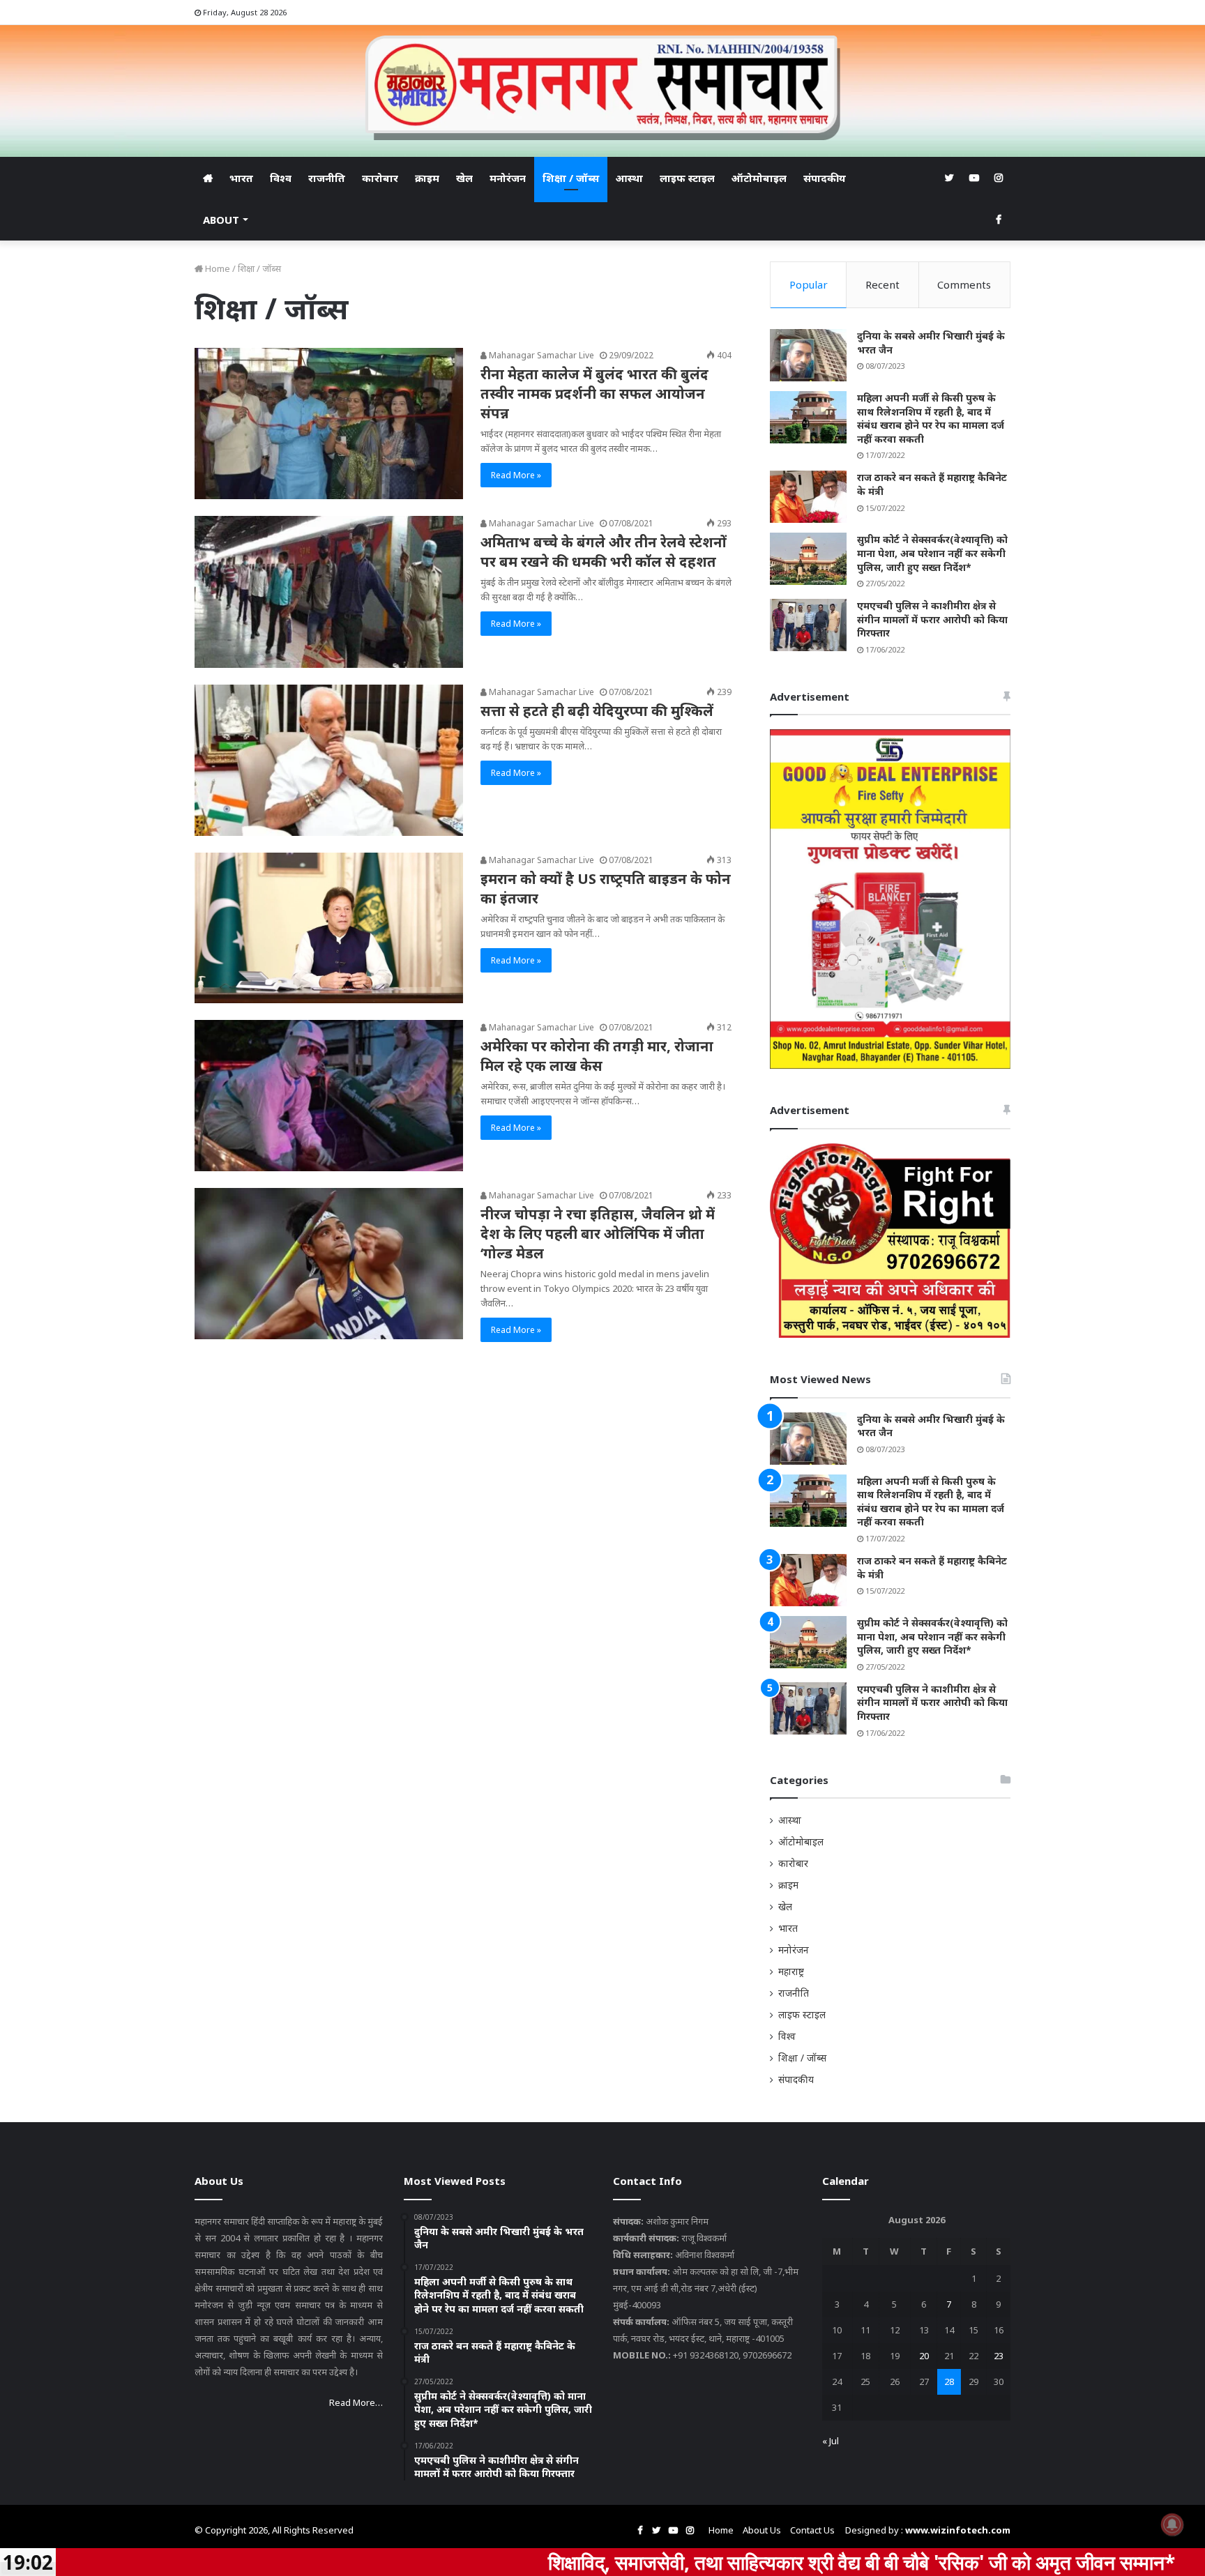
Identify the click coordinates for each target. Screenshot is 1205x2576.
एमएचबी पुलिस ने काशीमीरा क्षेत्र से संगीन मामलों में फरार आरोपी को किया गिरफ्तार (932, 619)
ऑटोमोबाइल (759, 178)
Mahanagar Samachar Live (540, 355)
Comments (964, 284)
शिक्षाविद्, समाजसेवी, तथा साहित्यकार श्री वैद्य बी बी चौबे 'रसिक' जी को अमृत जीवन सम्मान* (723, 2562)
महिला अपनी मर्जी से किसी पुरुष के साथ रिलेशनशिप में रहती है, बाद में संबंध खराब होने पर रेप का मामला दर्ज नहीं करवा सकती (931, 418)
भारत (241, 178)
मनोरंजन (508, 178)
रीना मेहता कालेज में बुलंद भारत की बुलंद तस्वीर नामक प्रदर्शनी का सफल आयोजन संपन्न (594, 394)
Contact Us (812, 2530)
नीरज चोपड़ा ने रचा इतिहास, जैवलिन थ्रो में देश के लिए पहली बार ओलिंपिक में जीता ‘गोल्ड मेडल (598, 1234)
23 (999, 2356)
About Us (762, 2530)
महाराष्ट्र (791, 1971)
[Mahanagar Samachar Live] (602, 88)
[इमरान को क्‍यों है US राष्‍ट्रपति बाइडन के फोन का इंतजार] (329, 928)
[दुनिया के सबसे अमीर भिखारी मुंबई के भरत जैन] (808, 355)
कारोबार (380, 178)
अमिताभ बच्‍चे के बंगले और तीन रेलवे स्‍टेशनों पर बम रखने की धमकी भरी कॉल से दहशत (604, 552)
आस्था (629, 178)
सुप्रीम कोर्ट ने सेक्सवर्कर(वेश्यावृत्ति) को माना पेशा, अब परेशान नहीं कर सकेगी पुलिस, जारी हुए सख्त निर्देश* (932, 553)
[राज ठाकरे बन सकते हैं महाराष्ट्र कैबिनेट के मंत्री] (808, 497)
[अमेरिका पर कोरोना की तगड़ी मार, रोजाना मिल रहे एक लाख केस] (329, 1096)
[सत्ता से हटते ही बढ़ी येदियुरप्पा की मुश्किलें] (329, 760)
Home (217, 268)
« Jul (831, 2441)
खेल (464, 178)
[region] (890, 899)
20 (924, 2356)
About (221, 220)
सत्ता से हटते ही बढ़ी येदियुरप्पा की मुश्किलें (597, 711)
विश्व (281, 178)
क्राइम (427, 178)
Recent (882, 284)
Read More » (516, 475)
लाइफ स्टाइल (687, 178)
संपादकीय (825, 178)
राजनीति (327, 178)
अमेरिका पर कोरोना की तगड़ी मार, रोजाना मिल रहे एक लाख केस (597, 1056)
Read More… (356, 2402)
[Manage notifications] (1172, 2524)
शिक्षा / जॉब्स (571, 178)
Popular (809, 284)
